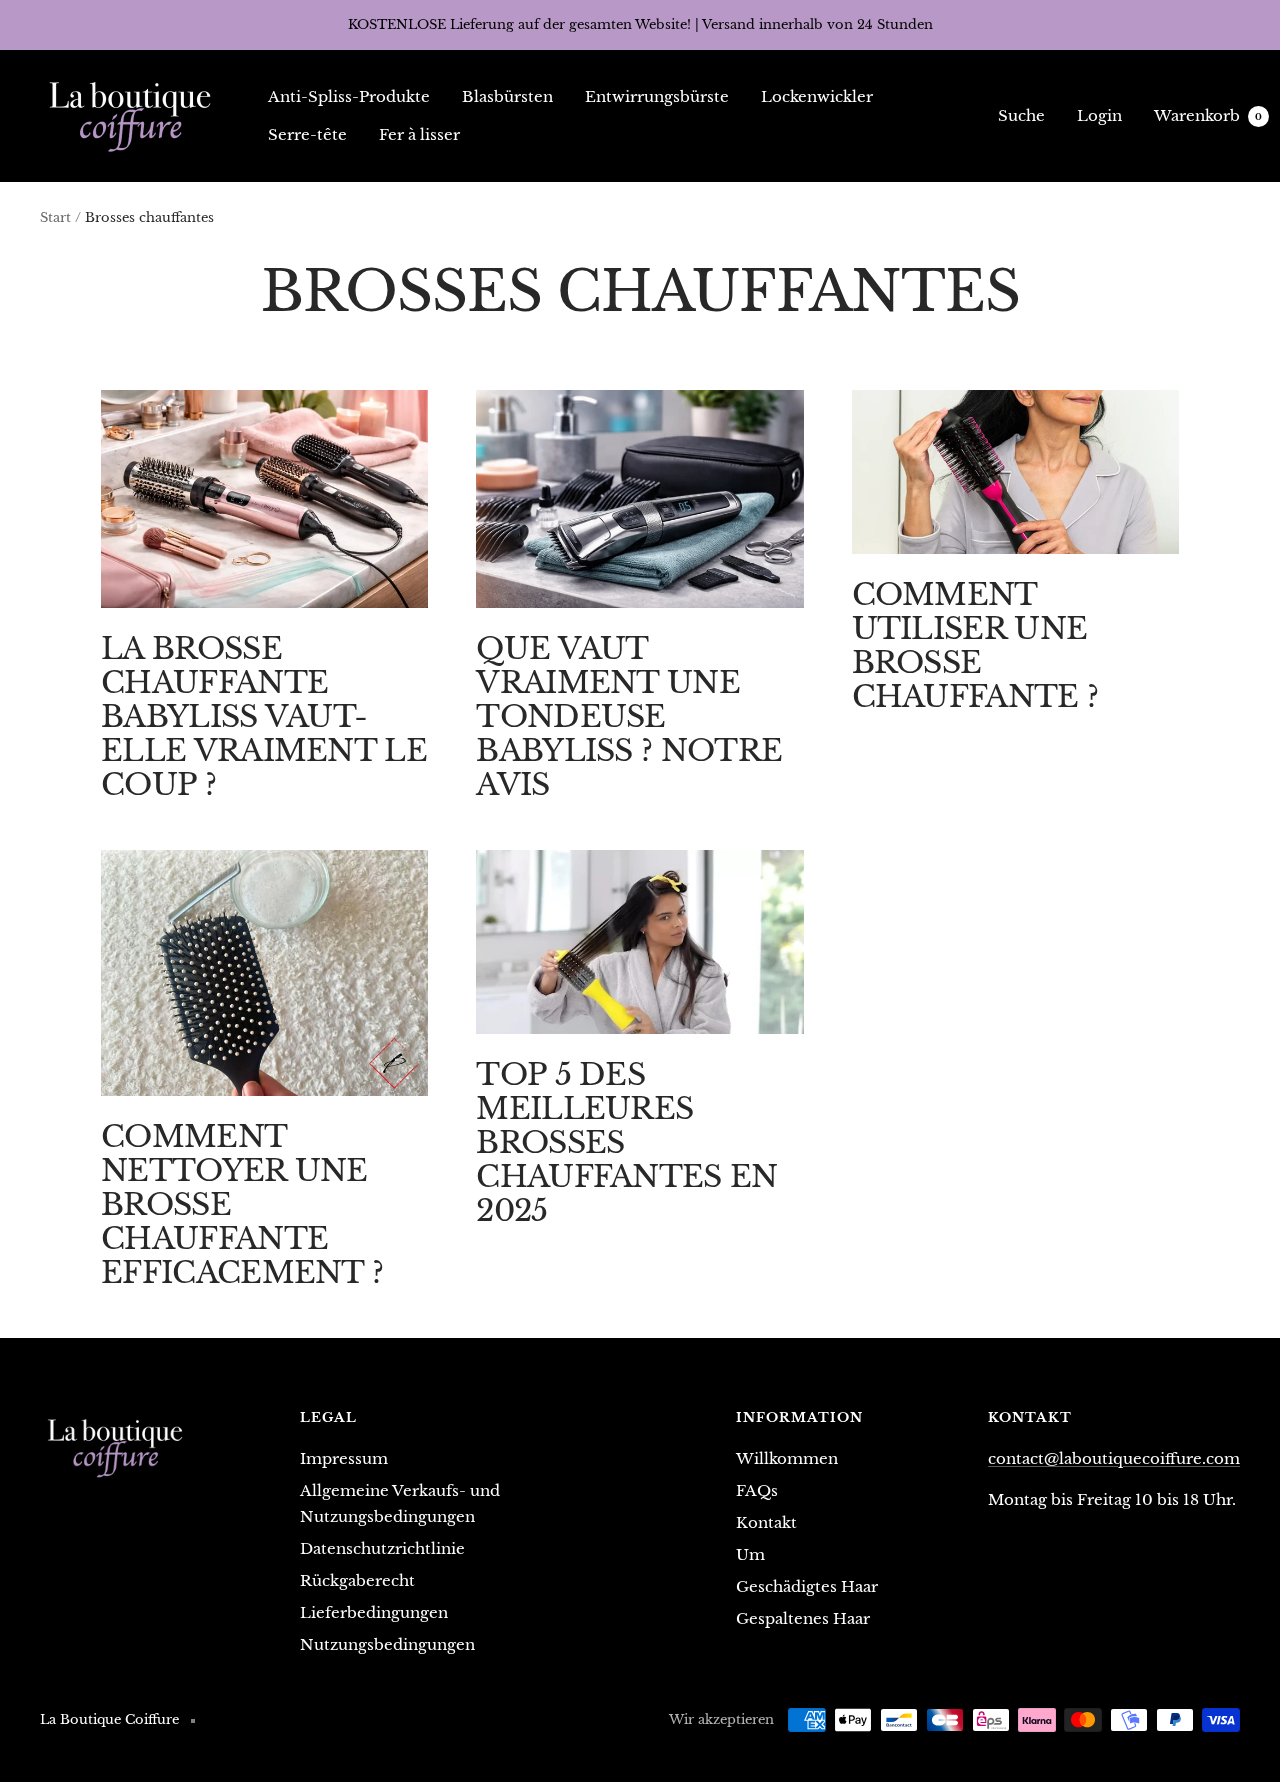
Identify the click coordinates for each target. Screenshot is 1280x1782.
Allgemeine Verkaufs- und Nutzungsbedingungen (400, 1503)
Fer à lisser (419, 134)
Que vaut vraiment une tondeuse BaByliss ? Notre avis (629, 716)
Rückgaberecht (357, 1580)
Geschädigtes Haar (807, 1586)
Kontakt (766, 1522)
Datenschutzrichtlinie (382, 1548)
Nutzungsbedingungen (387, 1644)
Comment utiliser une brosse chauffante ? (975, 645)
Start (55, 217)
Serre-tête (307, 134)
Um (750, 1554)
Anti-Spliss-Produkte (349, 96)
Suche (1021, 115)
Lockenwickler (817, 96)
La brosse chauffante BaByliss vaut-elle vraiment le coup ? (264, 716)
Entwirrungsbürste (657, 96)
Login (1099, 115)
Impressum (344, 1458)
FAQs (757, 1490)
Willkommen (787, 1458)
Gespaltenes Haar (803, 1618)
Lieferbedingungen (374, 1612)
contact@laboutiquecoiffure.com (1114, 1458)
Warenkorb (1208, 115)
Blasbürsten (507, 96)
